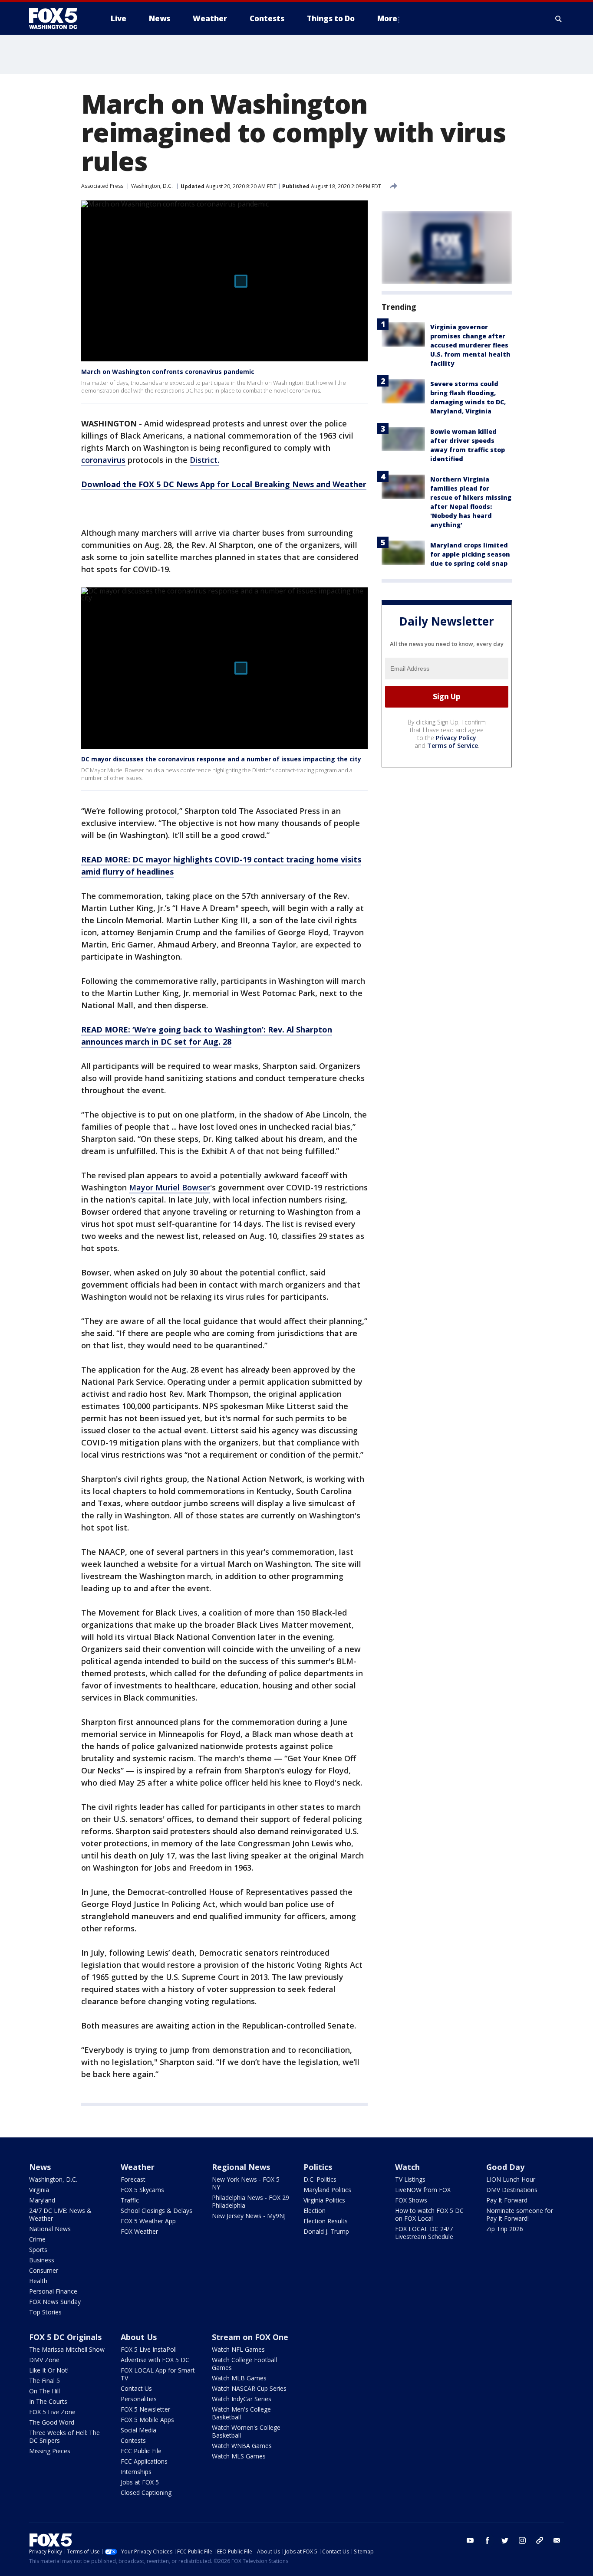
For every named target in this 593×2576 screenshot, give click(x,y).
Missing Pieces (50, 2451)
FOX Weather (139, 2231)
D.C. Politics (320, 2179)
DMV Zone (44, 2360)
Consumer (44, 2270)
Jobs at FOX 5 (140, 2482)
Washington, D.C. (152, 186)
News (40, 2167)
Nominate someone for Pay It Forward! (520, 2214)
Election (315, 2211)
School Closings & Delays (156, 2211)
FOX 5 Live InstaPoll (149, 2349)
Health (38, 2281)
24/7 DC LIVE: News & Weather (60, 2214)
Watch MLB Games (239, 2378)
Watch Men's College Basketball (241, 2413)
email (557, 2540)
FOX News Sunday (55, 2302)
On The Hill (44, 2391)
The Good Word (52, 2422)
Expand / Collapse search (559, 19)
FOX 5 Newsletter (145, 2409)
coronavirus (103, 460)
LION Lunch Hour (511, 2179)
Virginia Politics (324, 2200)
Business (42, 2260)
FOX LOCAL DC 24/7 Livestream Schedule (424, 2233)
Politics (318, 2167)
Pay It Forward (507, 2200)
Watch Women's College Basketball (246, 2431)
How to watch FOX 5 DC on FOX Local (429, 2214)
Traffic (130, 2200)
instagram (522, 2540)
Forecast (133, 2179)
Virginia (39, 2190)
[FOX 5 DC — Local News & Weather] (58, 19)
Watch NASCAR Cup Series (249, 2388)
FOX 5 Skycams (142, 2190)
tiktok (540, 2540)
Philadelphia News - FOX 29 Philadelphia (250, 2201)
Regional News (241, 2167)
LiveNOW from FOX (423, 2190)
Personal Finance (53, 2291)
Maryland (42, 2200)
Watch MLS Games (239, 2456)
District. (204, 460)
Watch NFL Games (238, 2349)
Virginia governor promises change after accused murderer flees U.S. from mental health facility (470, 345)
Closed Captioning (146, 2492)
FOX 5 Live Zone (52, 2412)
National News (50, 2229)
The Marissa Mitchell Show (67, 2349)
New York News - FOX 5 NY (246, 2183)
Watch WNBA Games (242, 2446)
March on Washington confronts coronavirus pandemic (168, 372)
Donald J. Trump (326, 2231)
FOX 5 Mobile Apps (147, 2420)
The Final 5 (44, 2381)
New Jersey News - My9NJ (249, 2216)
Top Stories (45, 2312)
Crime (37, 2239)
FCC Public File (141, 2451)
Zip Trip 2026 (505, 2229)
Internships (136, 2472)
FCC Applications (144, 2461)
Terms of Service (453, 746)
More (387, 18)
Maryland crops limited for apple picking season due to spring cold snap (470, 554)
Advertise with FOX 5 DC (155, 2360)
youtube (470, 2540)
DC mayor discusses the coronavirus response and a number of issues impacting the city (221, 759)
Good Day (505, 2167)
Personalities (139, 2399)
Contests (133, 2440)
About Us (139, 2337)
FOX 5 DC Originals (65, 2337)
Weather (138, 2167)
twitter (505, 2540)
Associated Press (102, 186)
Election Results (326, 2221)
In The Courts (48, 2401)
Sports (38, 2250)
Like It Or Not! (49, 2370)
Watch (407, 2167)
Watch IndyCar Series (242, 2399)
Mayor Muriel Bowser (170, 1187)
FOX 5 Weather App (148, 2221)
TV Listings (410, 2179)
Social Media (138, 2430)
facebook (488, 2540)
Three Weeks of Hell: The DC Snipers (64, 2437)
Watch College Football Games (244, 2364)
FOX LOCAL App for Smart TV (158, 2374)
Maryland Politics (327, 2190)
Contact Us (136, 2388)
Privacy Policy (456, 738)
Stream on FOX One (250, 2337)
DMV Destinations (512, 2190)
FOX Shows (411, 2200)
